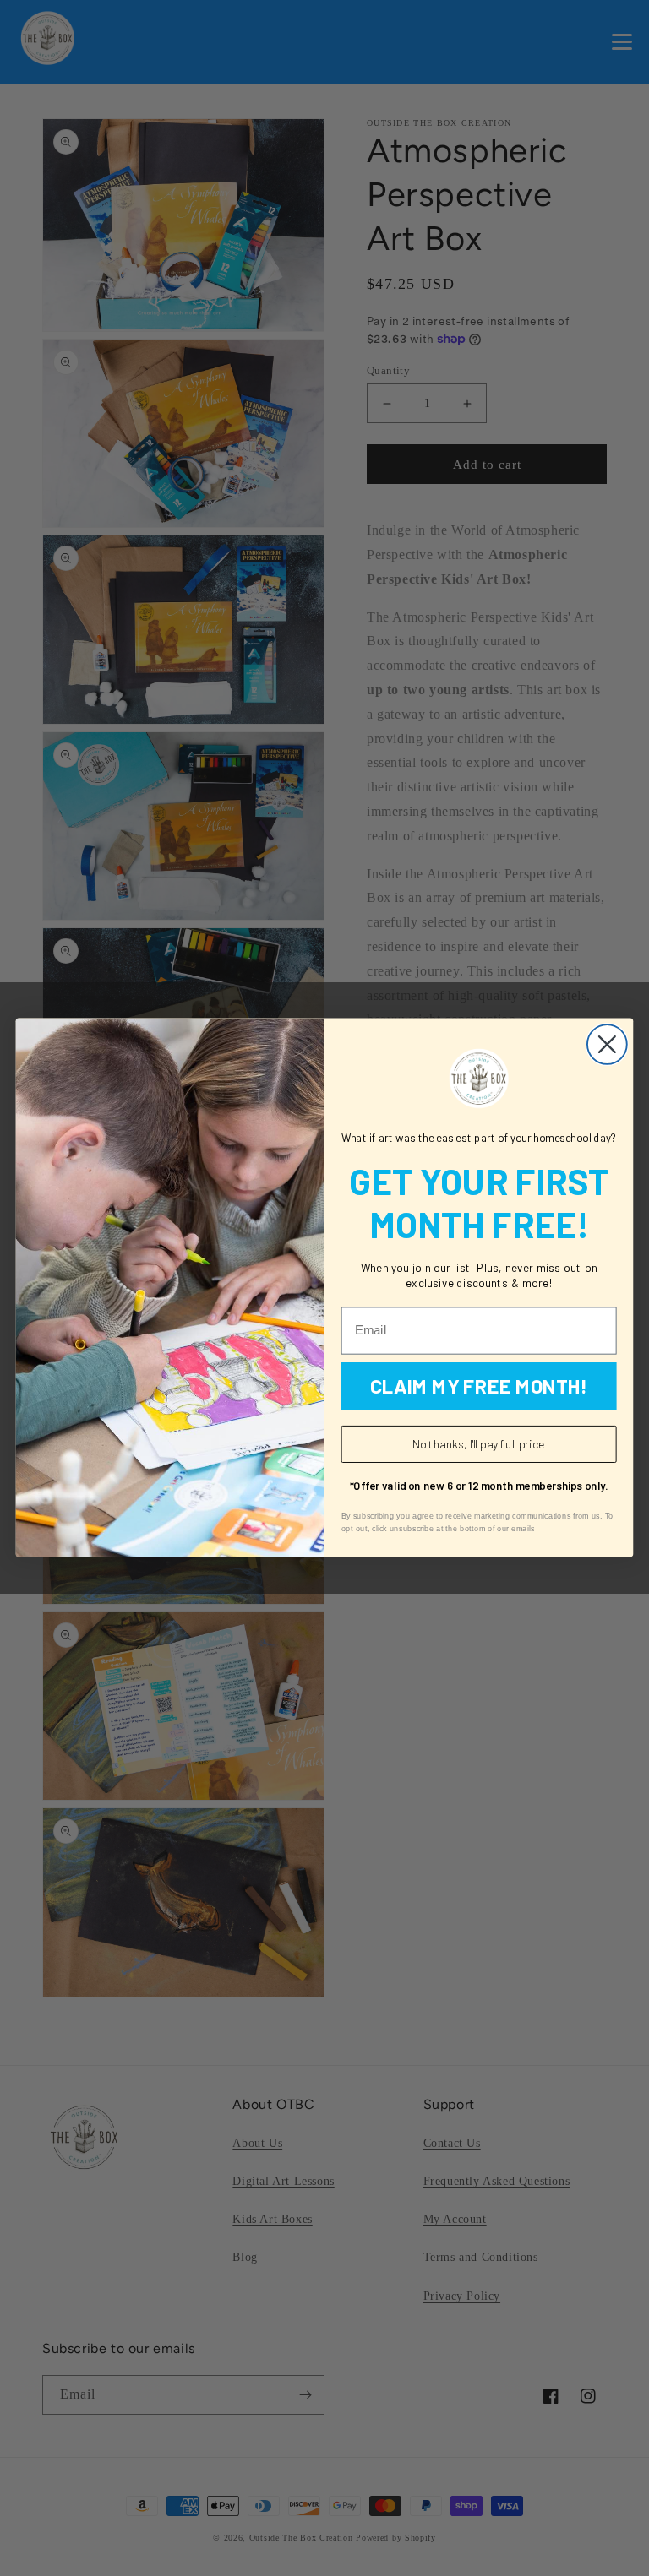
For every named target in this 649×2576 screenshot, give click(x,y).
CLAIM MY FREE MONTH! (479, 1386)
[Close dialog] (607, 1045)
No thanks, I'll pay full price (478, 1445)
